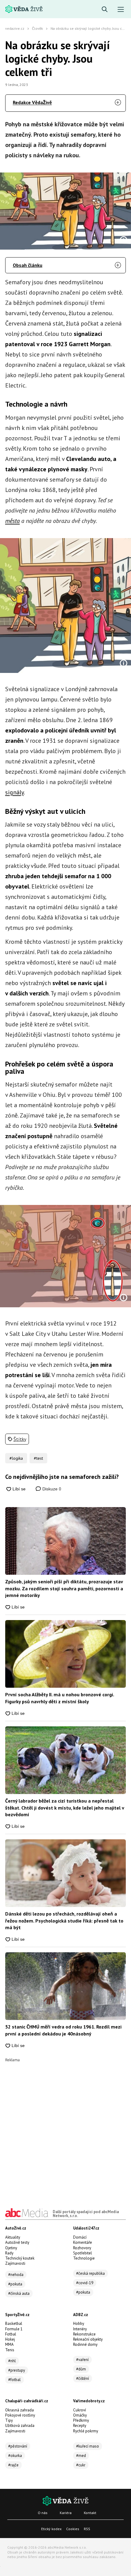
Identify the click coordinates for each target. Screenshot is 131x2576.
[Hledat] (105, 10)
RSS (87, 2529)
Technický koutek (20, 2258)
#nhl (12, 2361)
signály (14, 792)
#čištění (83, 2378)
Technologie (84, 2258)
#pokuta (15, 2284)
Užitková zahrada (20, 2426)
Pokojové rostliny (20, 2415)
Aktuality (13, 2237)
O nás (43, 2513)
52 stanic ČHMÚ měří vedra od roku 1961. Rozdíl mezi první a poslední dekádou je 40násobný (63, 2030)
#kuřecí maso (88, 2446)
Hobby (79, 2324)
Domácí (80, 2237)
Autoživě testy (17, 2242)
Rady (9, 2253)
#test (38, 1458)
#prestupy (17, 2370)
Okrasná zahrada (19, 2410)
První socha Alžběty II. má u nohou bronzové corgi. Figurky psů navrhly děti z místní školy (60, 1698)
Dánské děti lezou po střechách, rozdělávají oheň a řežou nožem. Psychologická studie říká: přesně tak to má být (64, 1921)
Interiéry (80, 2329)
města (12, 521)
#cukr (81, 2465)
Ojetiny (11, 2248)
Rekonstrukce (84, 2334)
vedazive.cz (15, 28)
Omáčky (80, 2415)
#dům (81, 2369)
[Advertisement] (65, 2127)
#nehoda (16, 2275)
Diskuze (51, 1489)
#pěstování (18, 2446)
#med (81, 2456)
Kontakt (90, 2513)
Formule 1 (14, 2329)
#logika (16, 1458)
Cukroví (80, 2410)
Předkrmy (81, 2420)
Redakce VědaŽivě (32, 102)
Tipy (9, 2420)
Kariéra (66, 2513)
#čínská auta (19, 2293)
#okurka (15, 2456)
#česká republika (90, 2273)
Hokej (10, 2339)
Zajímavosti (15, 2263)
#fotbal (14, 2380)
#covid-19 (85, 2283)
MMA (9, 2344)
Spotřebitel (83, 2253)
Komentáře (83, 2242)
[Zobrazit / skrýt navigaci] (121, 10)
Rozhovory (82, 2248)
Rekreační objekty (88, 2339)
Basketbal (14, 2324)
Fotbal (11, 2334)
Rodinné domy (85, 2344)
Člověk (37, 28)
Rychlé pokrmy (86, 2431)
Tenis (10, 2350)
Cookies (73, 2529)
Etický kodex (51, 2529)
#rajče (13, 2465)
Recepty (80, 2426)
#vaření (82, 2360)
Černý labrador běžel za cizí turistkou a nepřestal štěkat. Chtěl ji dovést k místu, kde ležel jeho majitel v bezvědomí (65, 1808)
